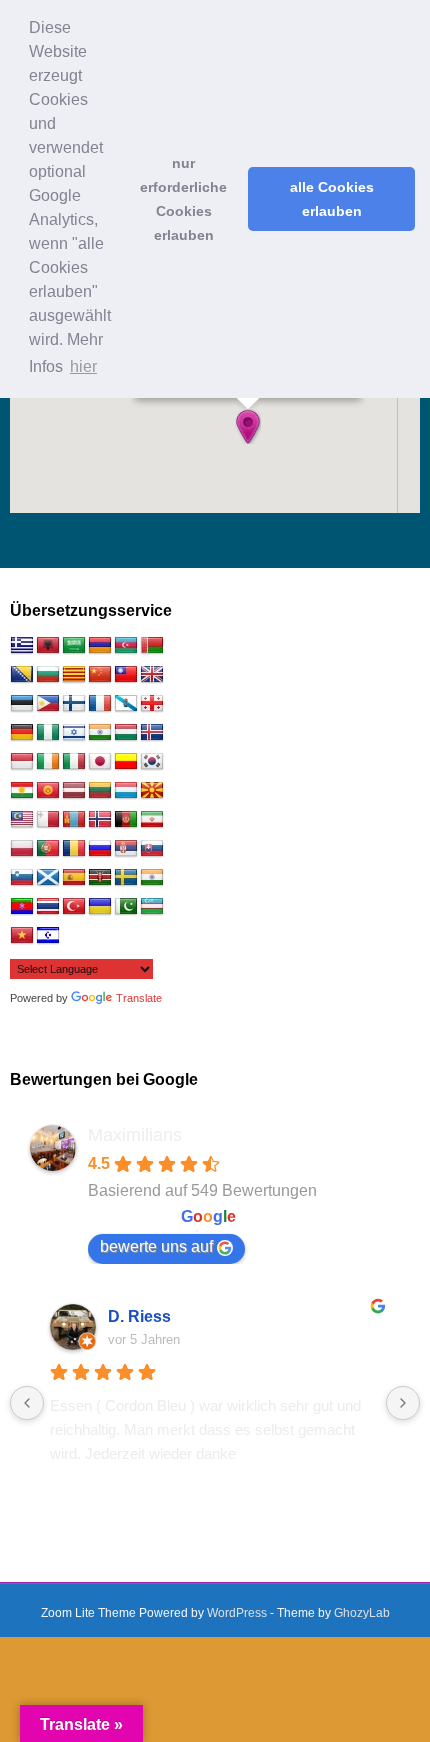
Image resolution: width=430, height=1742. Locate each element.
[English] (152, 675)
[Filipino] (48, 704)
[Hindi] (100, 733)
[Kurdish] (22, 791)
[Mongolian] (74, 820)
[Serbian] (126, 849)
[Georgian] (152, 704)
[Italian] (74, 762)
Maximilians (135, 1135)
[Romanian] (74, 849)
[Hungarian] (126, 733)
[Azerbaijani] (126, 646)
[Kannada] (126, 762)
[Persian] (152, 820)
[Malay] (22, 820)
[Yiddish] (48, 936)
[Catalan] (74, 675)
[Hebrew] (74, 733)
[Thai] (48, 907)
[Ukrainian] (100, 907)
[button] (248, 427)
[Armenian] (100, 646)
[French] (100, 704)
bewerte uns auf (156, 1246)
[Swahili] (100, 878)
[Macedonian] (152, 791)
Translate (139, 998)
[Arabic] (74, 646)
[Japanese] (100, 762)
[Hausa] (48, 733)
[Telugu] (22, 907)
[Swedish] (126, 878)
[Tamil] (152, 878)
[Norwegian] (100, 820)
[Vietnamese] (22, 936)
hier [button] (83, 366)
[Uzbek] (152, 907)
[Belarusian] (152, 646)
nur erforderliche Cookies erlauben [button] (183, 199)
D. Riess (139, 1316)
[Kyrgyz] (48, 791)
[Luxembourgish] (126, 791)
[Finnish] (74, 704)
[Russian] (100, 849)
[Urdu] (126, 907)
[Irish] (48, 762)
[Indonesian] (22, 762)
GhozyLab (362, 1613)
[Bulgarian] (48, 675)
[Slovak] (152, 849)
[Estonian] (22, 704)
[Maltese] (48, 820)
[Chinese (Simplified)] (100, 675)
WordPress (237, 1613)
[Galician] (126, 704)
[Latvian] (74, 791)
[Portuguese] (48, 849)
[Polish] (22, 849)
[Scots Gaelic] (48, 878)
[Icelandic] (152, 733)
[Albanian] (48, 646)
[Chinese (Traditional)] (126, 675)
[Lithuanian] (100, 791)
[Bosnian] (22, 675)
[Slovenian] (22, 878)
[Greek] (22, 646)
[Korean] (152, 762)
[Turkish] (74, 907)
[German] (22, 733)
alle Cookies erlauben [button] (332, 199)
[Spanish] (74, 878)
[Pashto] (126, 820)
